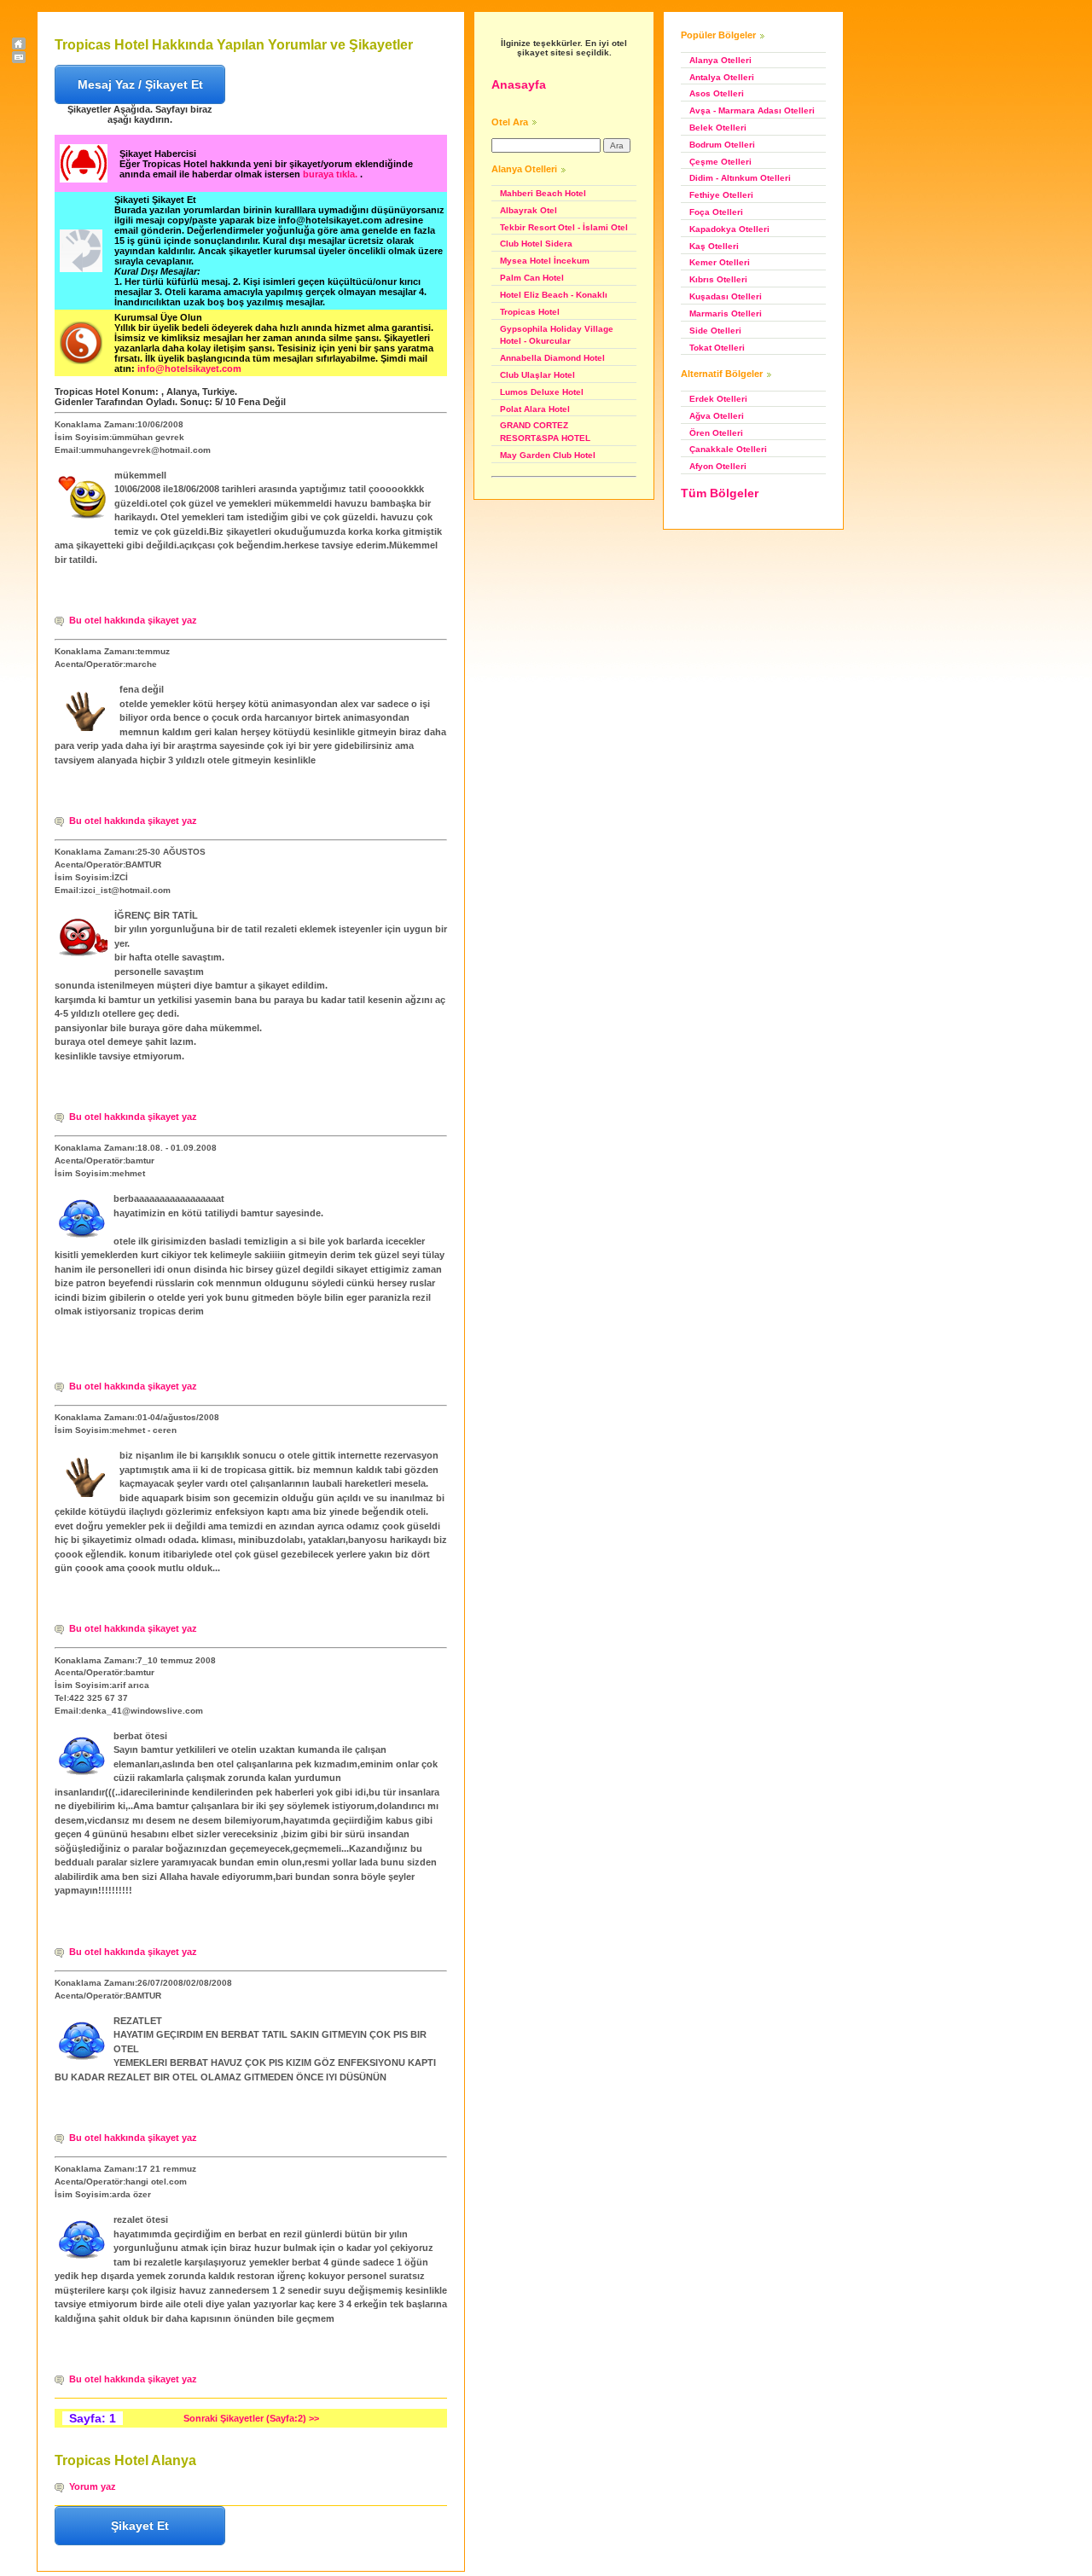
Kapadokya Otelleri (729, 229)
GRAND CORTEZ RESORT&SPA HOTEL (545, 432)
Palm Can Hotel (532, 278)
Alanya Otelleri (720, 60)
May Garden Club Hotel (548, 455)
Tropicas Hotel (530, 312)
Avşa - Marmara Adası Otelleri (752, 110)
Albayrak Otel (529, 210)
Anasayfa (519, 84)
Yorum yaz (93, 2486)
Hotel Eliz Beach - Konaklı (554, 295)
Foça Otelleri (716, 212)
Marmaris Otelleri (726, 313)
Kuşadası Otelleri (726, 296)
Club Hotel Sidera (536, 244)
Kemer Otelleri (720, 262)
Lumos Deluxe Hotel (542, 392)
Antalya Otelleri (722, 77)
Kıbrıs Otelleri (718, 279)
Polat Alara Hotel (535, 409)
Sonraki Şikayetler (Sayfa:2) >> (251, 2418)
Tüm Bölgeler (720, 493)
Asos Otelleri (717, 93)
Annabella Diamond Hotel (552, 358)
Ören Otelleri (716, 433)
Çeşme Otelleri (720, 162)
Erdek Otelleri (718, 399)
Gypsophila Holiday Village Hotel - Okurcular (557, 335)
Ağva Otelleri (717, 416)
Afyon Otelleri (718, 466)
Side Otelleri (715, 331)
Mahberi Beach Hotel (543, 193)
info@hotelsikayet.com (189, 368)
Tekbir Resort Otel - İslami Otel (564, 227)
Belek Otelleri (718, 128)
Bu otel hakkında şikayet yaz (133, 620)
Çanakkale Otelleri (728, 449)
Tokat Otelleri (717, 348)
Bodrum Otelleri (722, 145)
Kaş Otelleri (714, 246)
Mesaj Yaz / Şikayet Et (140, 84)
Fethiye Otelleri (721, 195)
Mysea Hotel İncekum (545, 261)
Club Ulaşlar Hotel (537, 375)
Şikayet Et (140, 2526)
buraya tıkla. (331, 174)
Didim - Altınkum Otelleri (740, 178)
